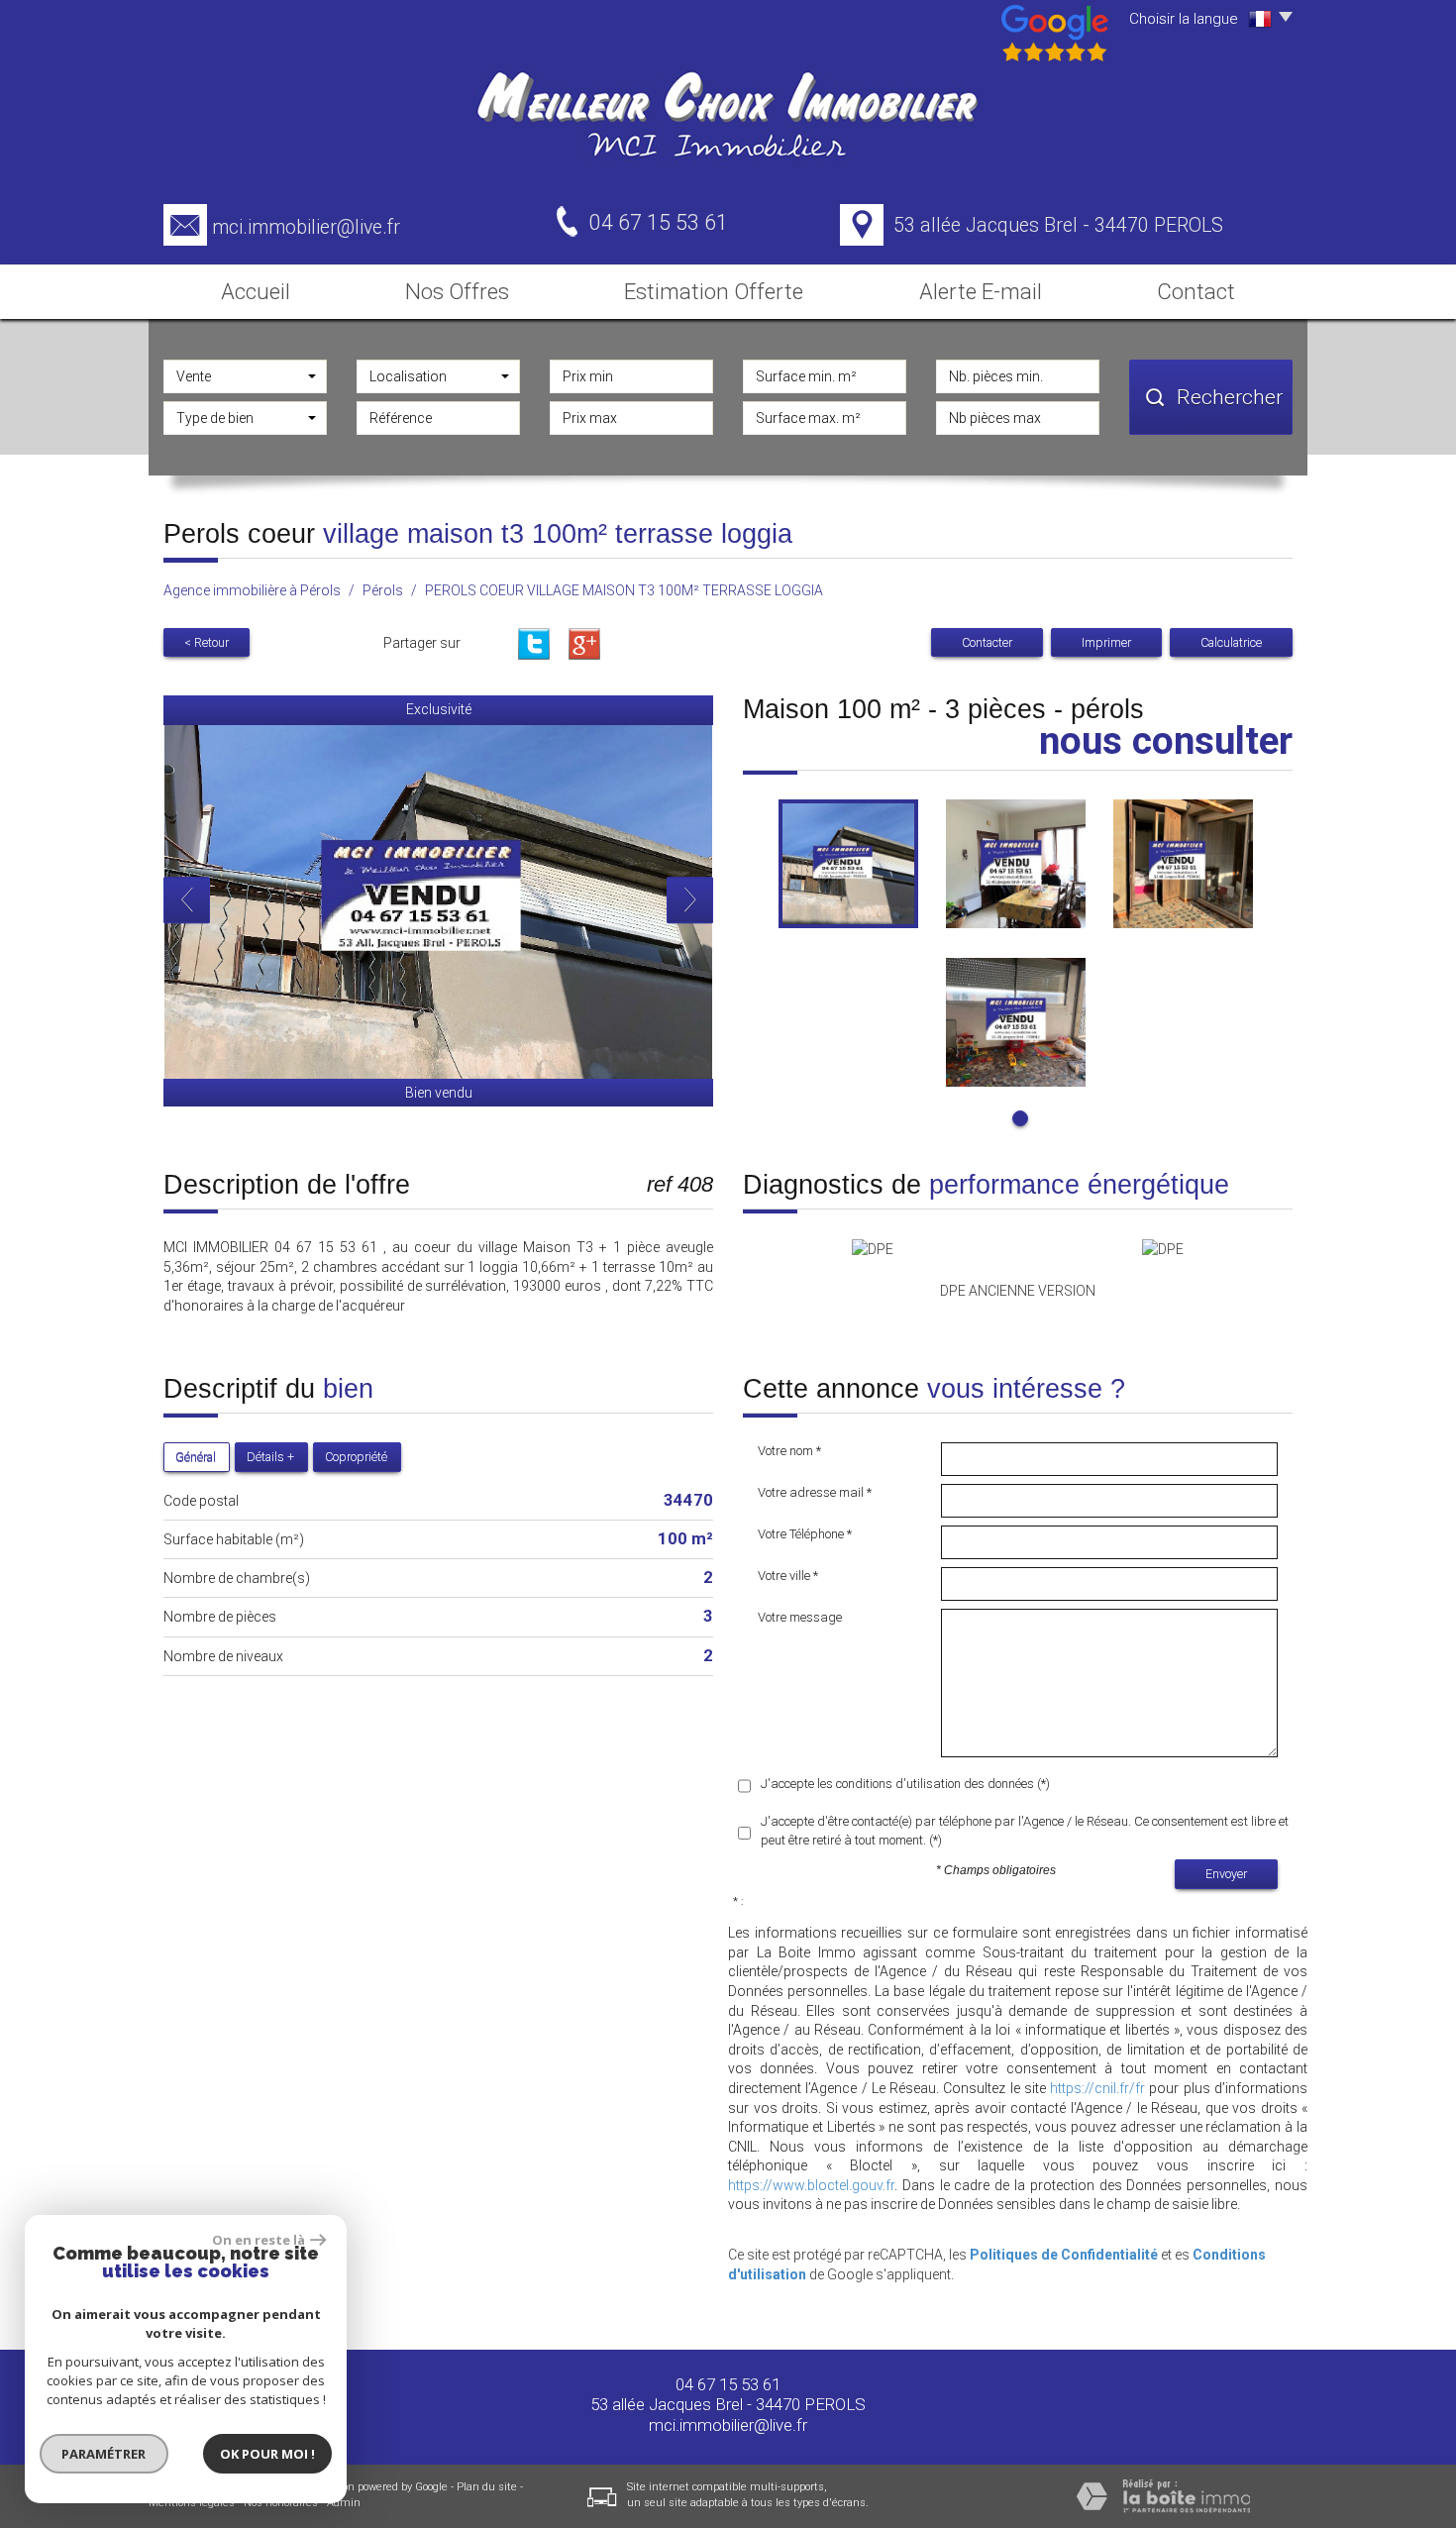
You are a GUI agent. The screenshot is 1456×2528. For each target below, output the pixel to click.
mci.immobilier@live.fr (306, 227)
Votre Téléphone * (805, 1534)
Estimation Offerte (714, 291)
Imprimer (1106, 642)
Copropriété (356, 1457)
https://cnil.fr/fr (1097, 2088)
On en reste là (259, 2240)
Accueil (256, 291)
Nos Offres (457, 291)
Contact (1196, 291)
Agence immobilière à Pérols (252, 590)
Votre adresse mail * (815, 1492)
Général (196, 1457)
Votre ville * (788, 1576)
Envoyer (1226, 1874)
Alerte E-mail (981, 291)
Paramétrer (104, 2454)
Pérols (383, 590)
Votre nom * (789, 1451)
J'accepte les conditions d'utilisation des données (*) (905, 1784)
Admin (344, 2503)
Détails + (270, 1457)
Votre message (800, 1617)
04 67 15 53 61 (728, 2384)
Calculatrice (1231, 642)
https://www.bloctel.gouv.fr (811, 2185)
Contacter (987, 642)
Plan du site (487, 2487)
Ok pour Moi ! (267, 2454)
